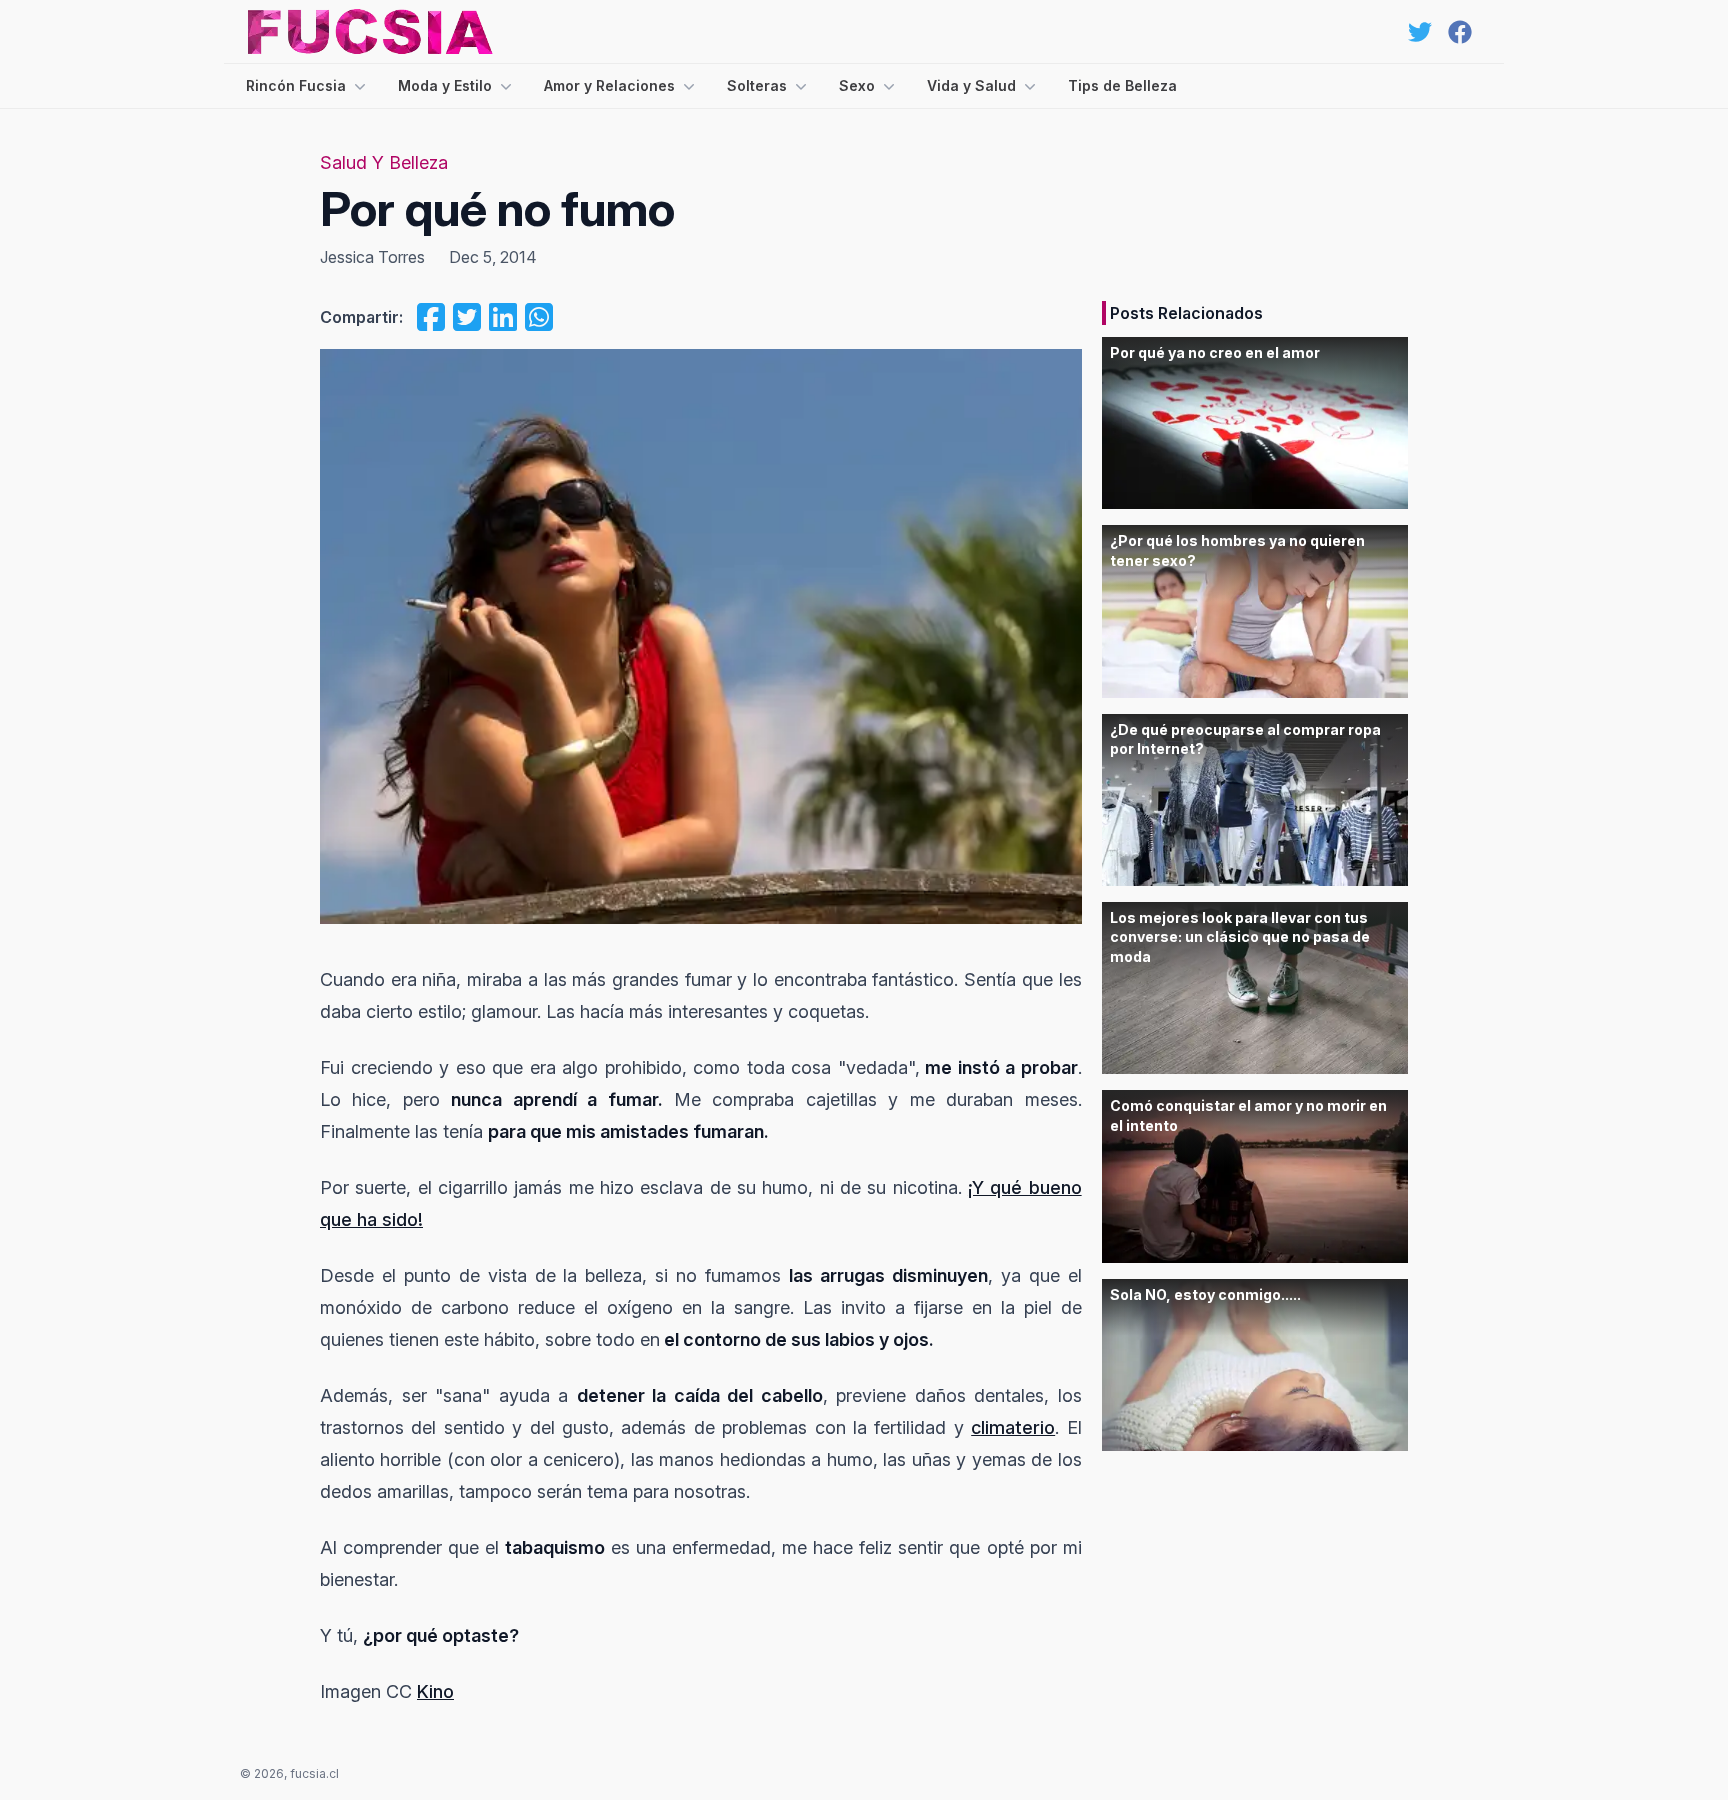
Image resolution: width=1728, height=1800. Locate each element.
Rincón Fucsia (296, 85)
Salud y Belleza (384, 162)
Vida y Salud (971, 85)
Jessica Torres (372, 257)
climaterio (1013, 1427)
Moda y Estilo (445, 85)
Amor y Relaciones (609, 85)
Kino (435, 1691)
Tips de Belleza (1122, 85)
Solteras (757, 85)
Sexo (857, 85)
